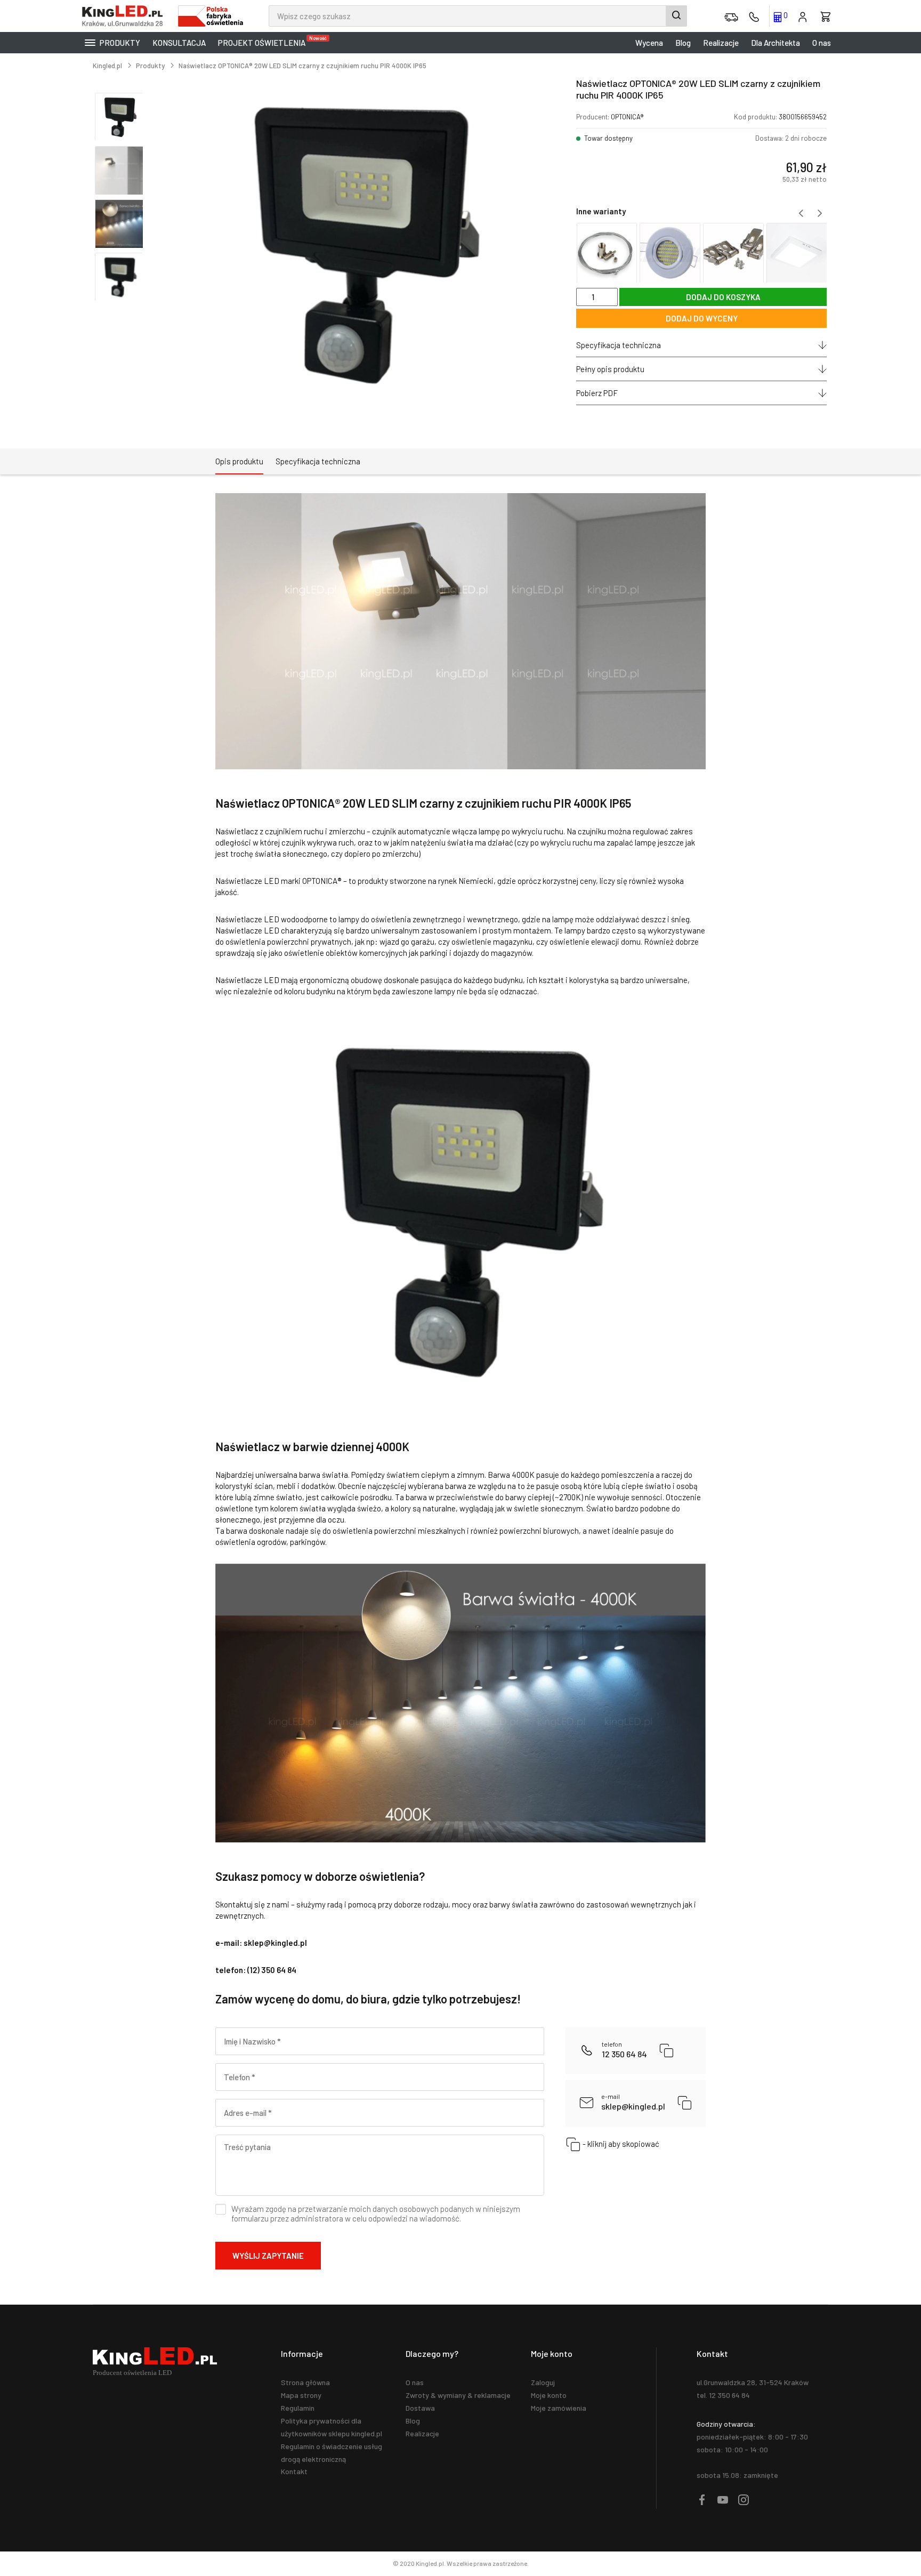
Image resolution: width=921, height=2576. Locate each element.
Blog (683, 43)
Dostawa (420, 2408)
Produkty (119, 43)
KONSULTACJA (179, 43)
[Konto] (803, 16)
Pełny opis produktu (610, 369)
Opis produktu (239, 461)
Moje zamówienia (559, 2408)
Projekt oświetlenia (264, 41)
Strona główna (305, 2382)
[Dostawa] (731, 16)
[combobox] (478, 16)
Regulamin (298, 2408)
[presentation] (801, 213)
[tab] (239, 462)
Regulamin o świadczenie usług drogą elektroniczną (332, 2453)
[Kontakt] (754, 16)
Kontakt (294, 2471)
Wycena (649, 43)
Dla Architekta (775, 43)
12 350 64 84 (624, 2050)
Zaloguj (543, 2382)
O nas (822, 43)
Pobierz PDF (597, 393)
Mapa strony (301, 2395)
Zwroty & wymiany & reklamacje (458, 2395)
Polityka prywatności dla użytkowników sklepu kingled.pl (332, 2427)
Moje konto (549, 2395)
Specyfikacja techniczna (619, 345)
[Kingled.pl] (125, 16)
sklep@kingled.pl (633, 2102)
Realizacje (721, 43)
